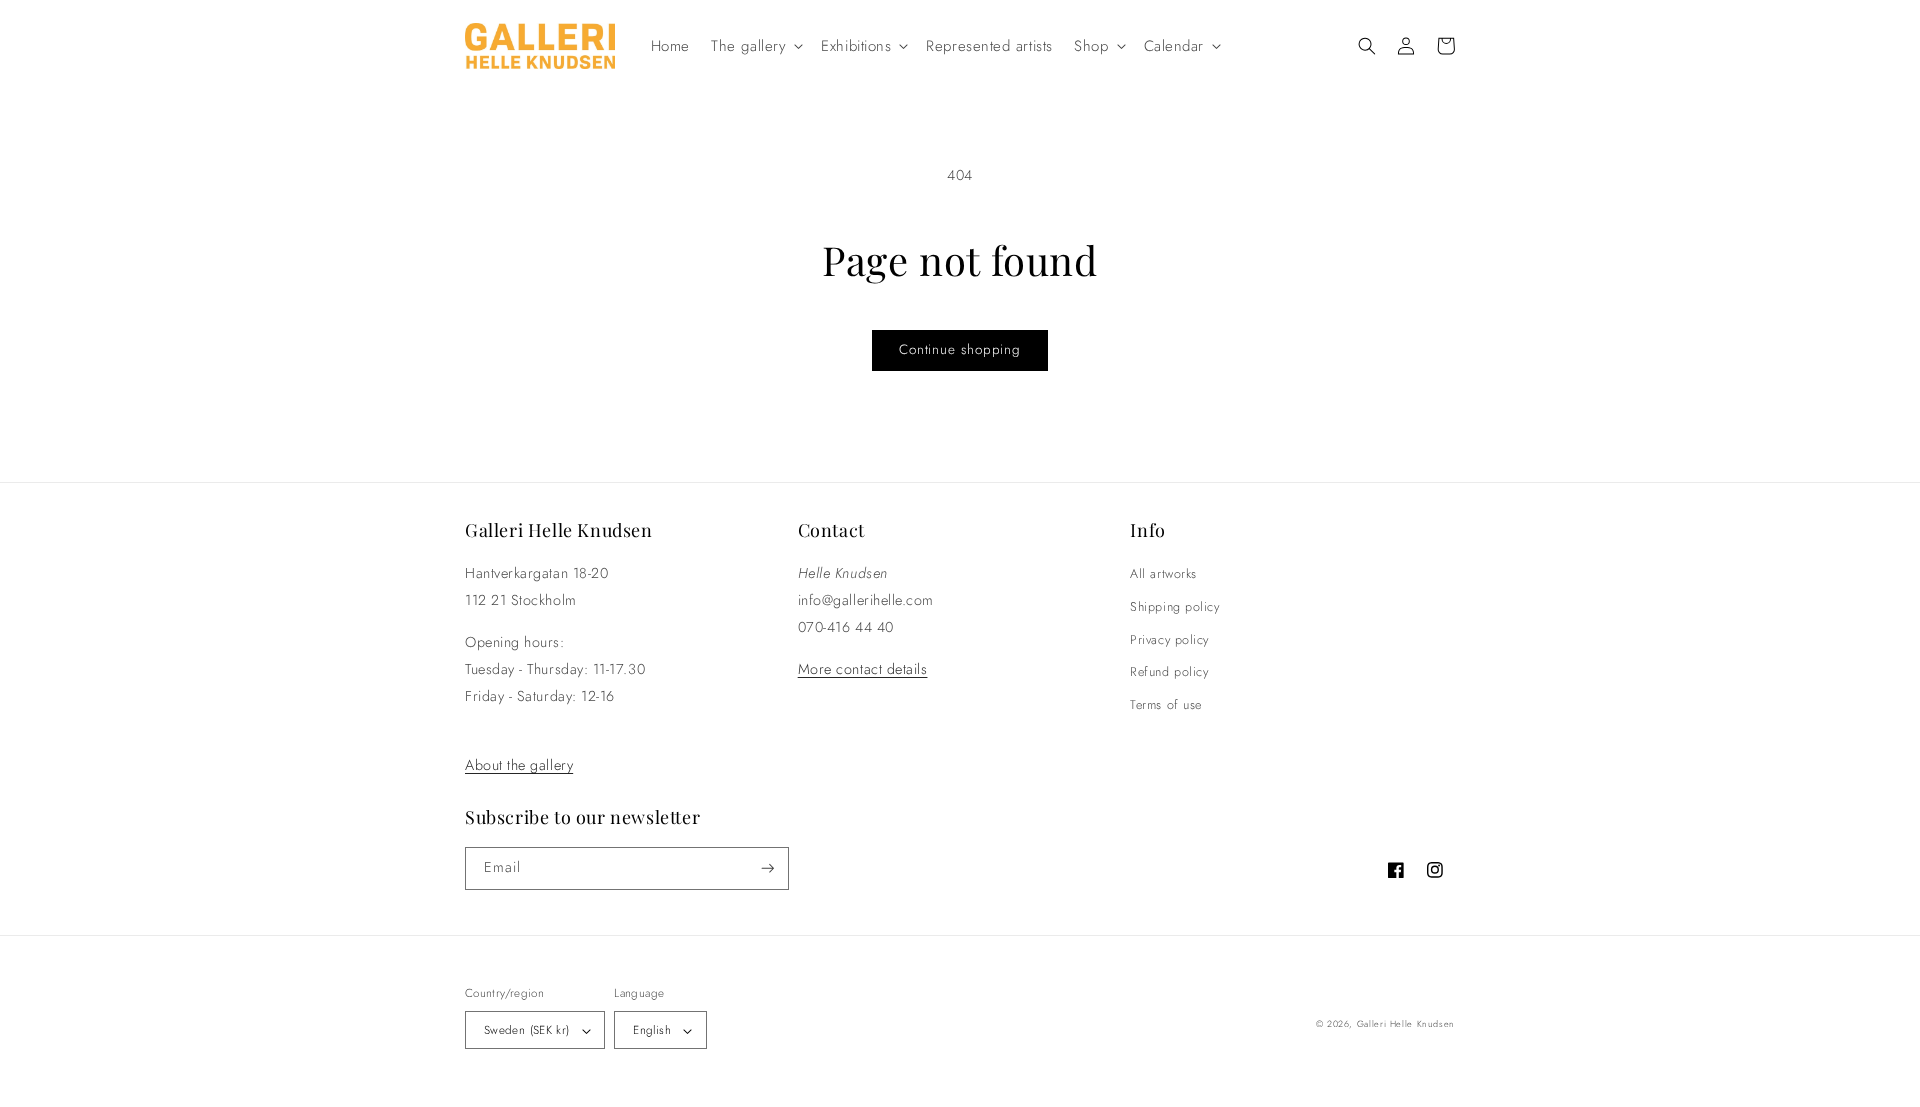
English (652, 1029)
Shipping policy (1174, 607)
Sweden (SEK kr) (526, 1029)
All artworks (1163, 574)
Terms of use (1165, 705)
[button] (756, 46)
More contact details (863, 669)
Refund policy (1169, 672)
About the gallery (519, 765)
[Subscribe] (768, 868)
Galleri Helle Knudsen (1406, 1023)
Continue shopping (960, 349)
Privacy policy (1169, 640)
